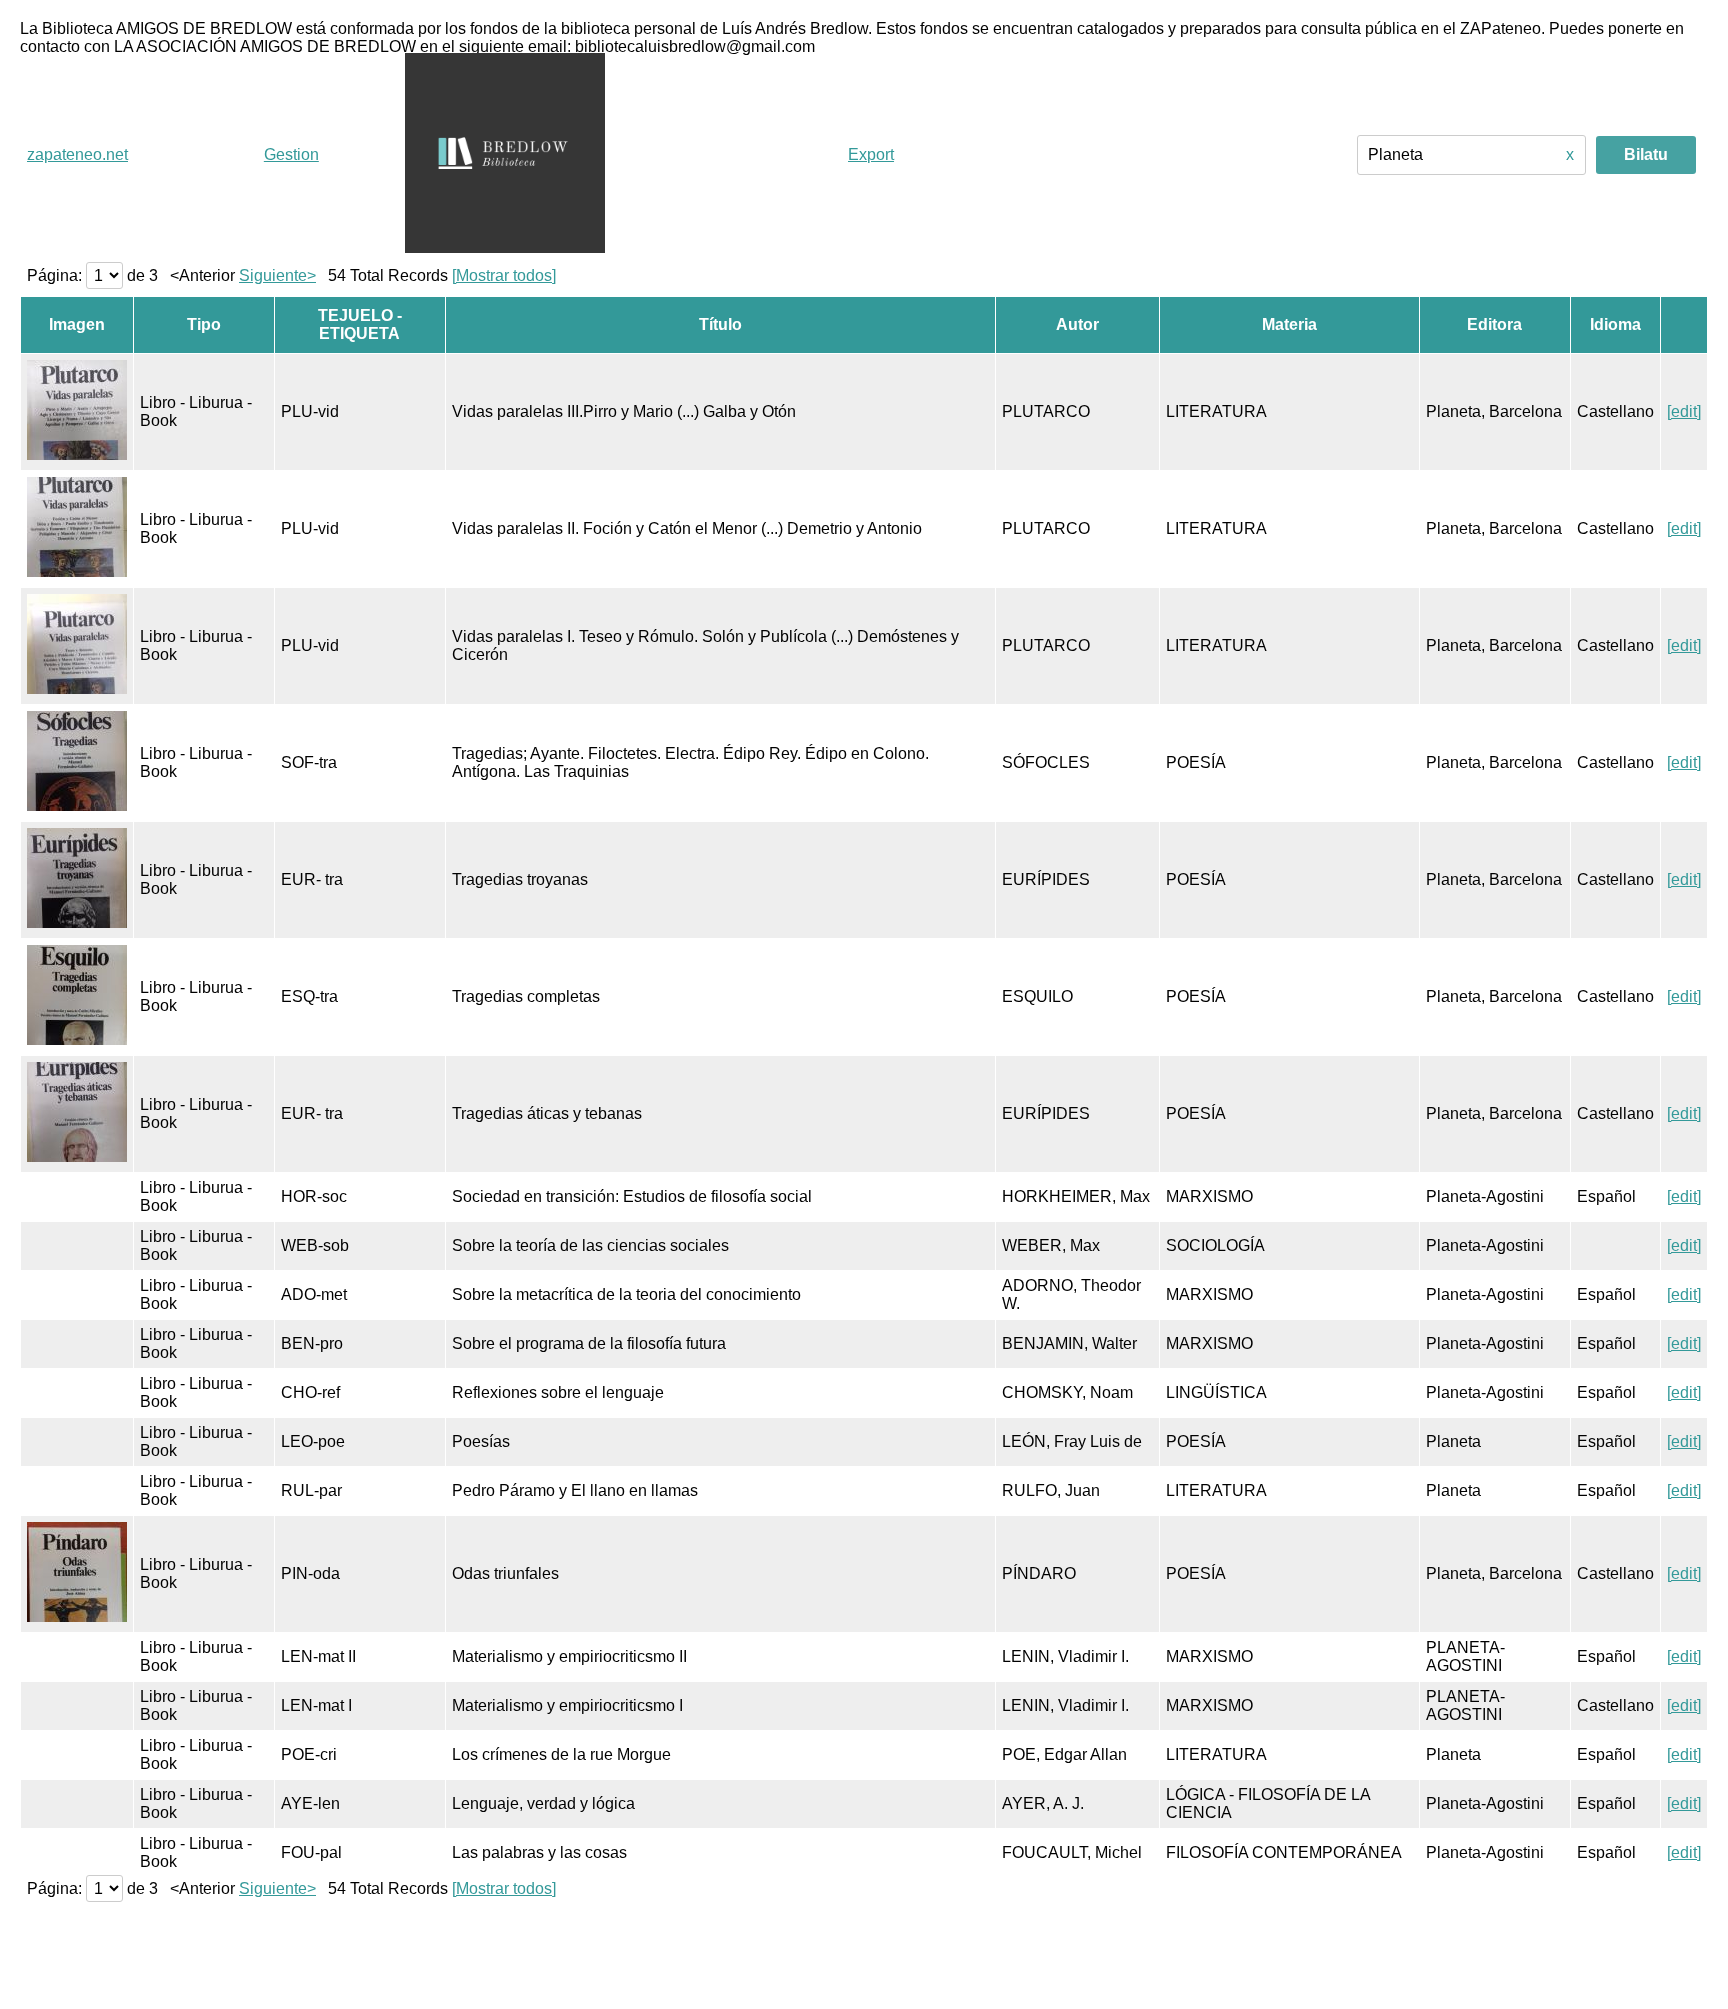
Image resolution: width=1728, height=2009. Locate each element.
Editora (1494, 324)
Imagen (77, 324)
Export (871, 154)
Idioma (1615, 324)
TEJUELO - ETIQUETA (360, 324)
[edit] (1684, 411)
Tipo (204, 324)
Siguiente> (277, 275)
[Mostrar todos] (504, 275)
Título (720, 324)
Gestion (291, 154)
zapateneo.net (77, 154)
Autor (1077, 324)
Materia (1289, 324)
